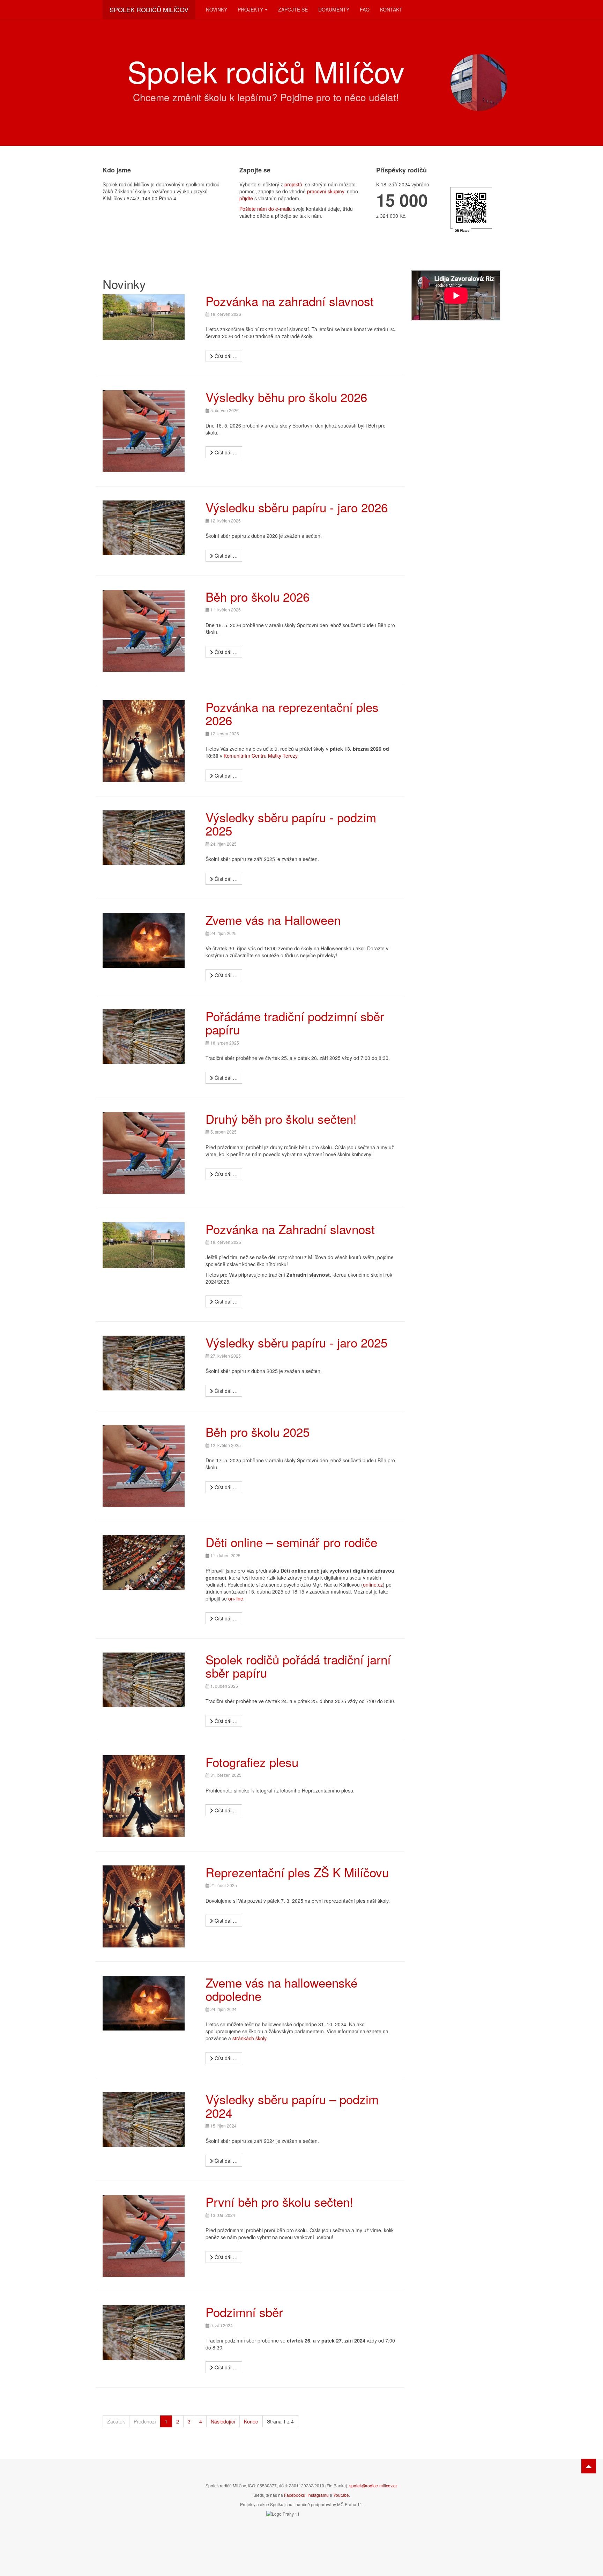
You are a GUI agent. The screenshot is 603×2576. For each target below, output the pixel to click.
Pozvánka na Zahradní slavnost (290, 1229)
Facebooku (295, 2495)
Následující (223, 2421)
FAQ (365, 9)
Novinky (217, 9)
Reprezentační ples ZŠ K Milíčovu (297, 1872)
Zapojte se (293, 9)
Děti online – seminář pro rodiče (291, 1542)
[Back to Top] (589, 2466)
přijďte (246, 198)
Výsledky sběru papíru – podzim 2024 (292, 2106)
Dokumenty (334, 9)
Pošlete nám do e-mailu (266, 209)
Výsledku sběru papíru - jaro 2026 (297, 507)
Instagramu (318, 2495)
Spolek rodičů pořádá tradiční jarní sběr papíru (298, 1666)
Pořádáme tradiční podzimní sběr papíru (295, 1023)
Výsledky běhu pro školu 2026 (286, 397)
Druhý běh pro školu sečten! (281, 1119)
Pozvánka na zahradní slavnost (290, 301)
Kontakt (391, 9)
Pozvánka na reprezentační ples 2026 (292, 714)
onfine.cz (373, 1584)
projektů (293, 184)
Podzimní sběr (244, 2312)
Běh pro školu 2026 (258, 596)
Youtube (341, 2495)
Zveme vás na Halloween (273, 920)
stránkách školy (249, 2038)
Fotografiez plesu (252, 1762)
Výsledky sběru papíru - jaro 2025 (296, 1342)
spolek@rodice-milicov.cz (373, 2485)
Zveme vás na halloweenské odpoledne (281, 1989)
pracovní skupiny (326, 191)
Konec (251, 2421)
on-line (236, 1598)
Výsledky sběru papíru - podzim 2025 (291, 824)
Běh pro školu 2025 (258, 1432)
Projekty (250, 9)
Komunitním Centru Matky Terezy (260, 756)
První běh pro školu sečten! (279, 2202)
